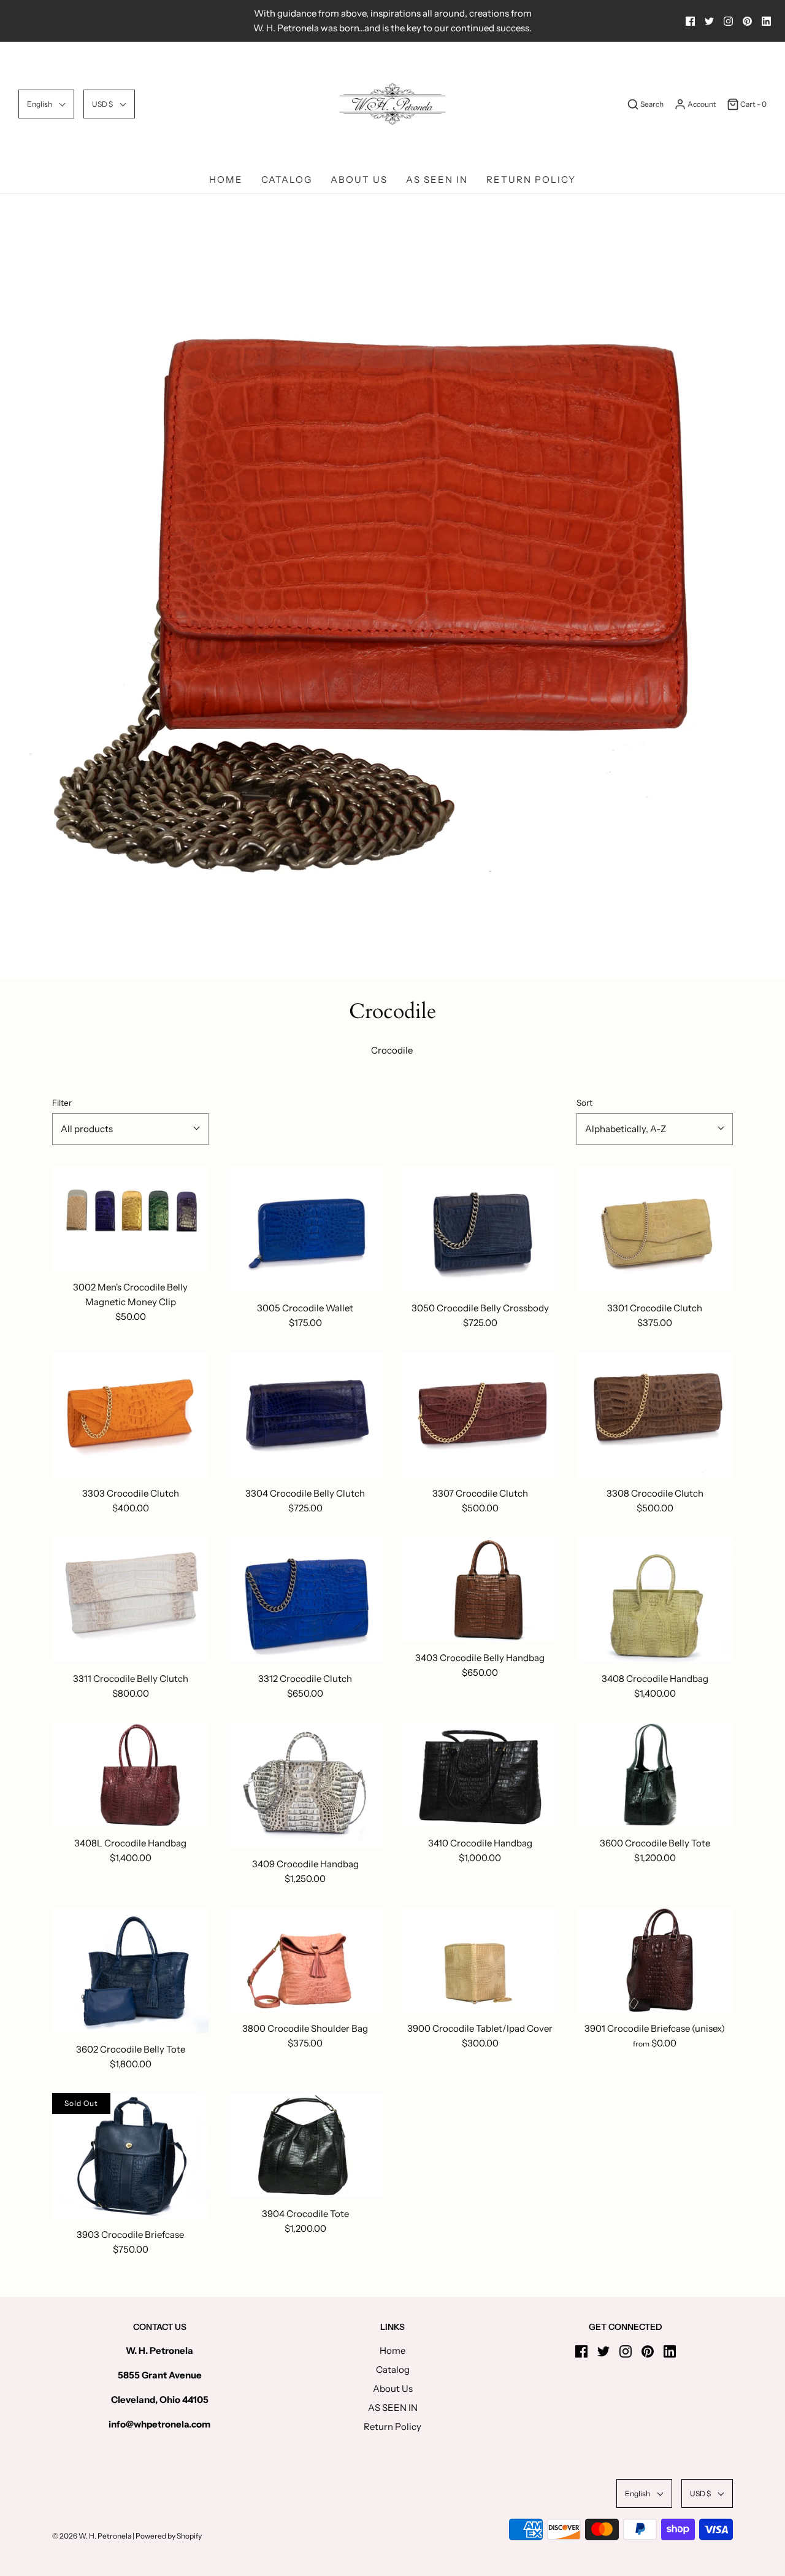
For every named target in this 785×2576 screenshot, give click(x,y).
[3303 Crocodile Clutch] (130, 1414)
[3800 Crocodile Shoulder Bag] (305, 1960)
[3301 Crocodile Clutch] (655, 1229)
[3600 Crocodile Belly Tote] (655, 1775)
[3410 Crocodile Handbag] (480, 1775)
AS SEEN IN (437, 179)
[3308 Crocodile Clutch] (655, 1414)
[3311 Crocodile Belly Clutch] (130, 1600)
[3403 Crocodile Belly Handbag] (480, 1589)
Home (226, 179)
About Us (359, 179)
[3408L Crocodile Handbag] (130, 1775)
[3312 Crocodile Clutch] (305, 1600)
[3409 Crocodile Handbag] (305, 1785)
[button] (46, 104)
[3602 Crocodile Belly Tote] (130, 1970)
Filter (62, 1103)
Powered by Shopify (169, 2536)
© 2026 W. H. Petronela (92, 2536)
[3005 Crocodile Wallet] (305, 1229)
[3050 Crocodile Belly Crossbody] (480, 1229)
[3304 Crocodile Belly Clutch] (305, 1414)
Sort (584, 1103)
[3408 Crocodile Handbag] (655, 1600)
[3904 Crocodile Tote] (305, 2145)
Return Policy (531, 179)
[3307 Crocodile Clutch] (480, 1414)
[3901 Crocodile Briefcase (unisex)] (655, 1960)
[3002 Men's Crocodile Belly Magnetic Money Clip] (130, 1219)
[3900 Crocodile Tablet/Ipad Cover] (480, 1960)
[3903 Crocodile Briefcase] (130, 2156)
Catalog (287, 179)
